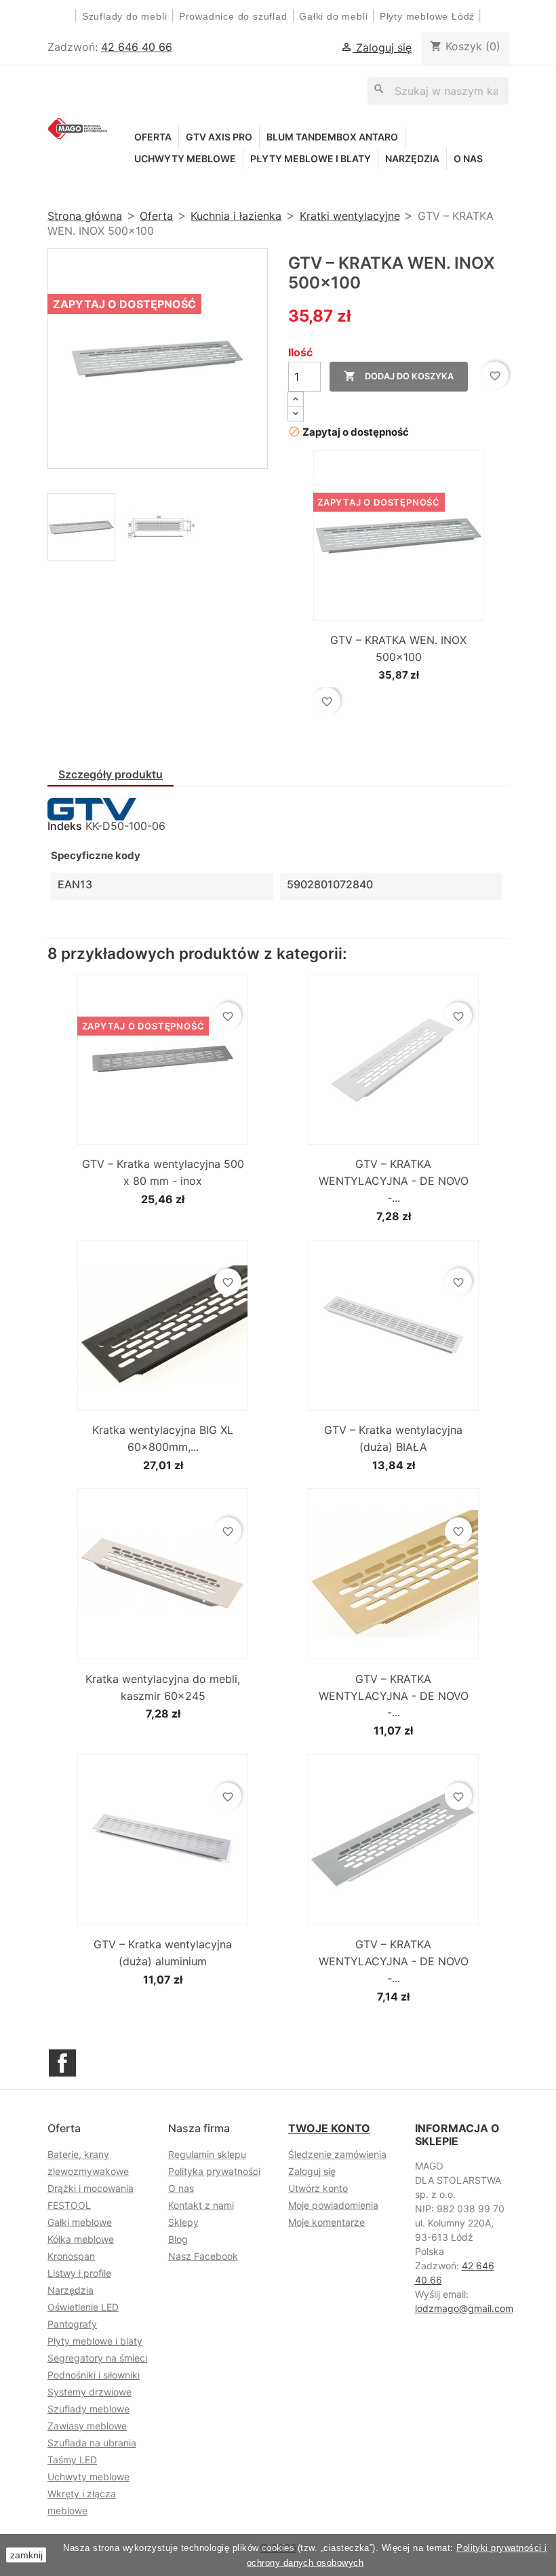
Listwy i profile (79, 2273)
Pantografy (72, 2324)
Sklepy (183, 2222)
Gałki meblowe (80, 2222)
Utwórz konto (318, 2188)
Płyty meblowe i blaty (311, 158)
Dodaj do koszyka (399, 376)
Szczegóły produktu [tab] (111, 774)
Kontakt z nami (201, 2205)
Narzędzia (412, 158)
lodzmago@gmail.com (464, 2308)
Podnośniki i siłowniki (94, 2375)
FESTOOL (69, 2205)
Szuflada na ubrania (92, 2443)
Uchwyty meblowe (185, 158)
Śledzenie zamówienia (337, 2154)
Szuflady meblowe (88, 2409)
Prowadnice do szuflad (233, 16)
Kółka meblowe (81, 2239)
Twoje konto (329, 2128)
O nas (468, 158)
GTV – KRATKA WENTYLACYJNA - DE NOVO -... (394, 1181)
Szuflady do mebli (125, 16)
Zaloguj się (312, 2171)
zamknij (26, 2555)
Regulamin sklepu (207, 2154)
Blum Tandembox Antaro (332, 137)
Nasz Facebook (203, 2256)
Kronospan (71, 2256)
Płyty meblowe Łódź (429, 16)
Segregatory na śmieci (97, 2358)
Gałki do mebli (333, 16)
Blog (178, 2239)
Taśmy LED (72, 2460)
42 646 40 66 (137, 47)
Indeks (65, 826)
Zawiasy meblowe (87, 2426)
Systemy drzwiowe (90, 2392)
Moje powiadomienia (333, 2205)
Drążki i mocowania (91, 2188)
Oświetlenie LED (83, 2307)
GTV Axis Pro (219, 137)
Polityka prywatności (214, 2171)
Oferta (153, 137)
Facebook (62, 2063)
